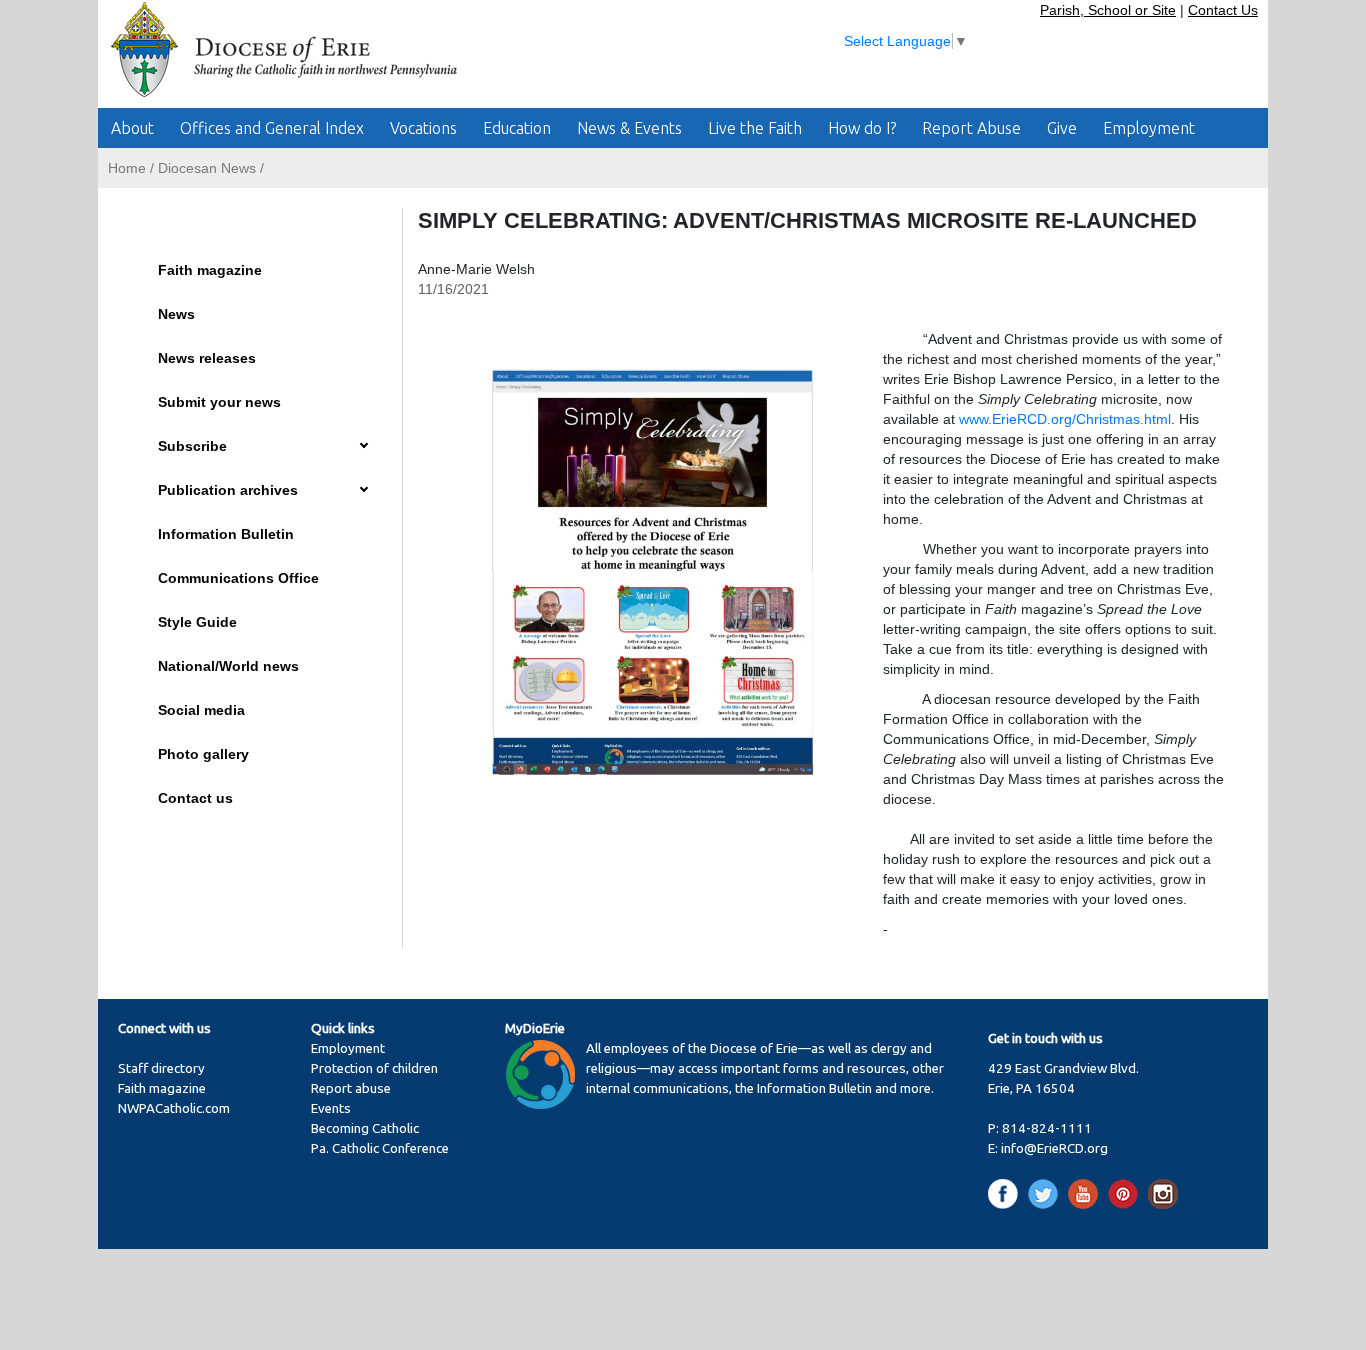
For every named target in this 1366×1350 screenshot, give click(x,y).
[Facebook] (1006, 1193)
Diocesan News (207, 168)
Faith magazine (210, 270)
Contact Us (1223, 10)
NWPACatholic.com (174, 1108)
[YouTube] (1086, 1193)
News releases (207, 358)
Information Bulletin (226, 534)
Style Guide (197, 622)
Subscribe (192, 446)
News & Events (629, 128)
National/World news (228, 666)
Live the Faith (755, 128)
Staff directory (161, 1068)
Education (517, 128)
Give (1062, 128)
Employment (1149, 128)
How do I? (862, 128)
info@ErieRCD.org (1054, 1148)
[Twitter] (1046, 1193)
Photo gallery (203, 754)
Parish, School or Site (1108, 10)
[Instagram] (1163, 1193)
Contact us (195, 798)
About (132, 128)
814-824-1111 (1047, 1128)
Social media (201, 710)
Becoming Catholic (365, 1128)
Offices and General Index (272, 128)
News (176, 314)
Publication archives (228, 490)
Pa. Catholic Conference (380, 1148)
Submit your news (219, 402)
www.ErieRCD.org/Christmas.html (1065, 419)
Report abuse (351, 1088)
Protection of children (374, 1068)
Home (127, 168)
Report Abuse (971, 128)
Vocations (423, 128)
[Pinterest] (1126, 1193)
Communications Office (238, 578)
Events (331, 1108)
